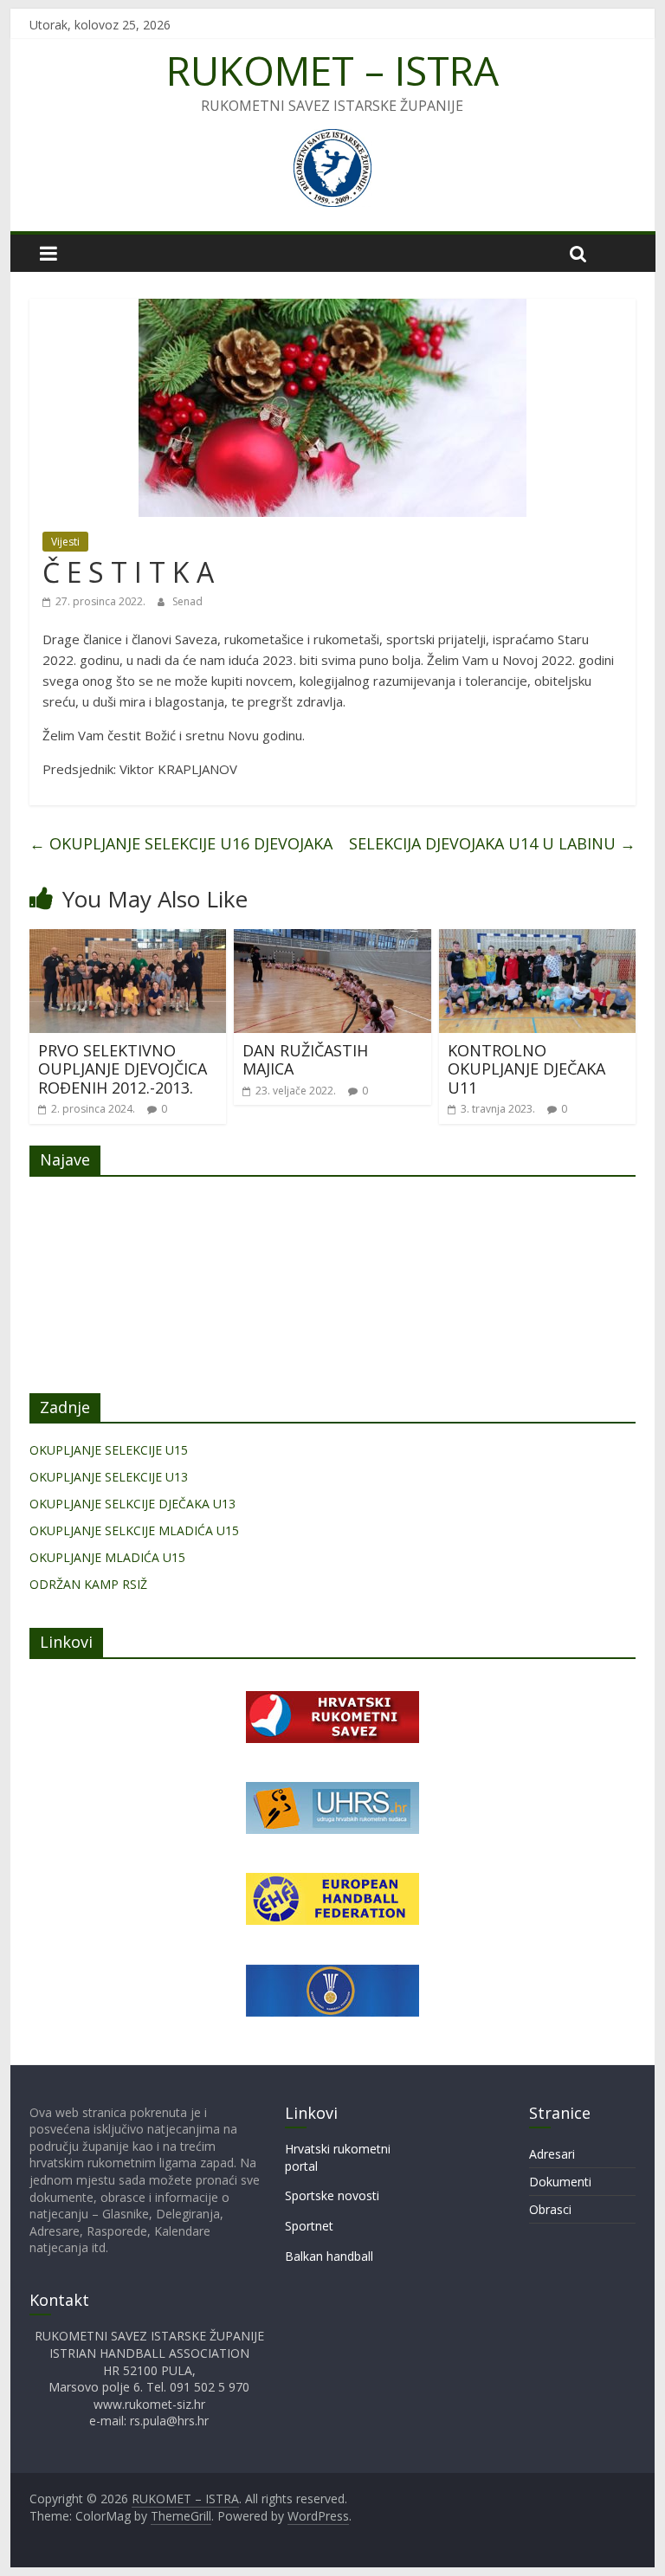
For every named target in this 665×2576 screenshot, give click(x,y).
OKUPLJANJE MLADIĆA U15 (107, 1557)
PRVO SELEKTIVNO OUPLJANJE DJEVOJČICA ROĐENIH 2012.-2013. (123, 1069)
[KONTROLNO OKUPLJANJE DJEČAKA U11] (538, 939)
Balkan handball (329, 2256)
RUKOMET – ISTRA (332, 70)
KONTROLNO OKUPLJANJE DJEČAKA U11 (526, 1069)
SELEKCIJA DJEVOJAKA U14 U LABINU (492, 843)
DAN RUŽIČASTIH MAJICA (305, 1060)
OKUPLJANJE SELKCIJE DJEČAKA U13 (132, 1504)
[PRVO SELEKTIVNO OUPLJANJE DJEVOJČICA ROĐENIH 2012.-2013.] (128, 939)
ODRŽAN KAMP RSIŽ (88, 1584)
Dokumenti (560, 2182)
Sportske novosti (332, 2195)
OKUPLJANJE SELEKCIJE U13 (109, 1477)
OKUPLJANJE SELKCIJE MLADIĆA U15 (134, 1530)
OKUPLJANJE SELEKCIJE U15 (109, 1450)
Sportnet (309, 2226)
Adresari (552, 2154)
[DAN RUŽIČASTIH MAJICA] (332, 939)
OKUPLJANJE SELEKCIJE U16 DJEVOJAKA (181, 843)
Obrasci (550, 2209)
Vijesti (65, 542)
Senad (187, 601)
